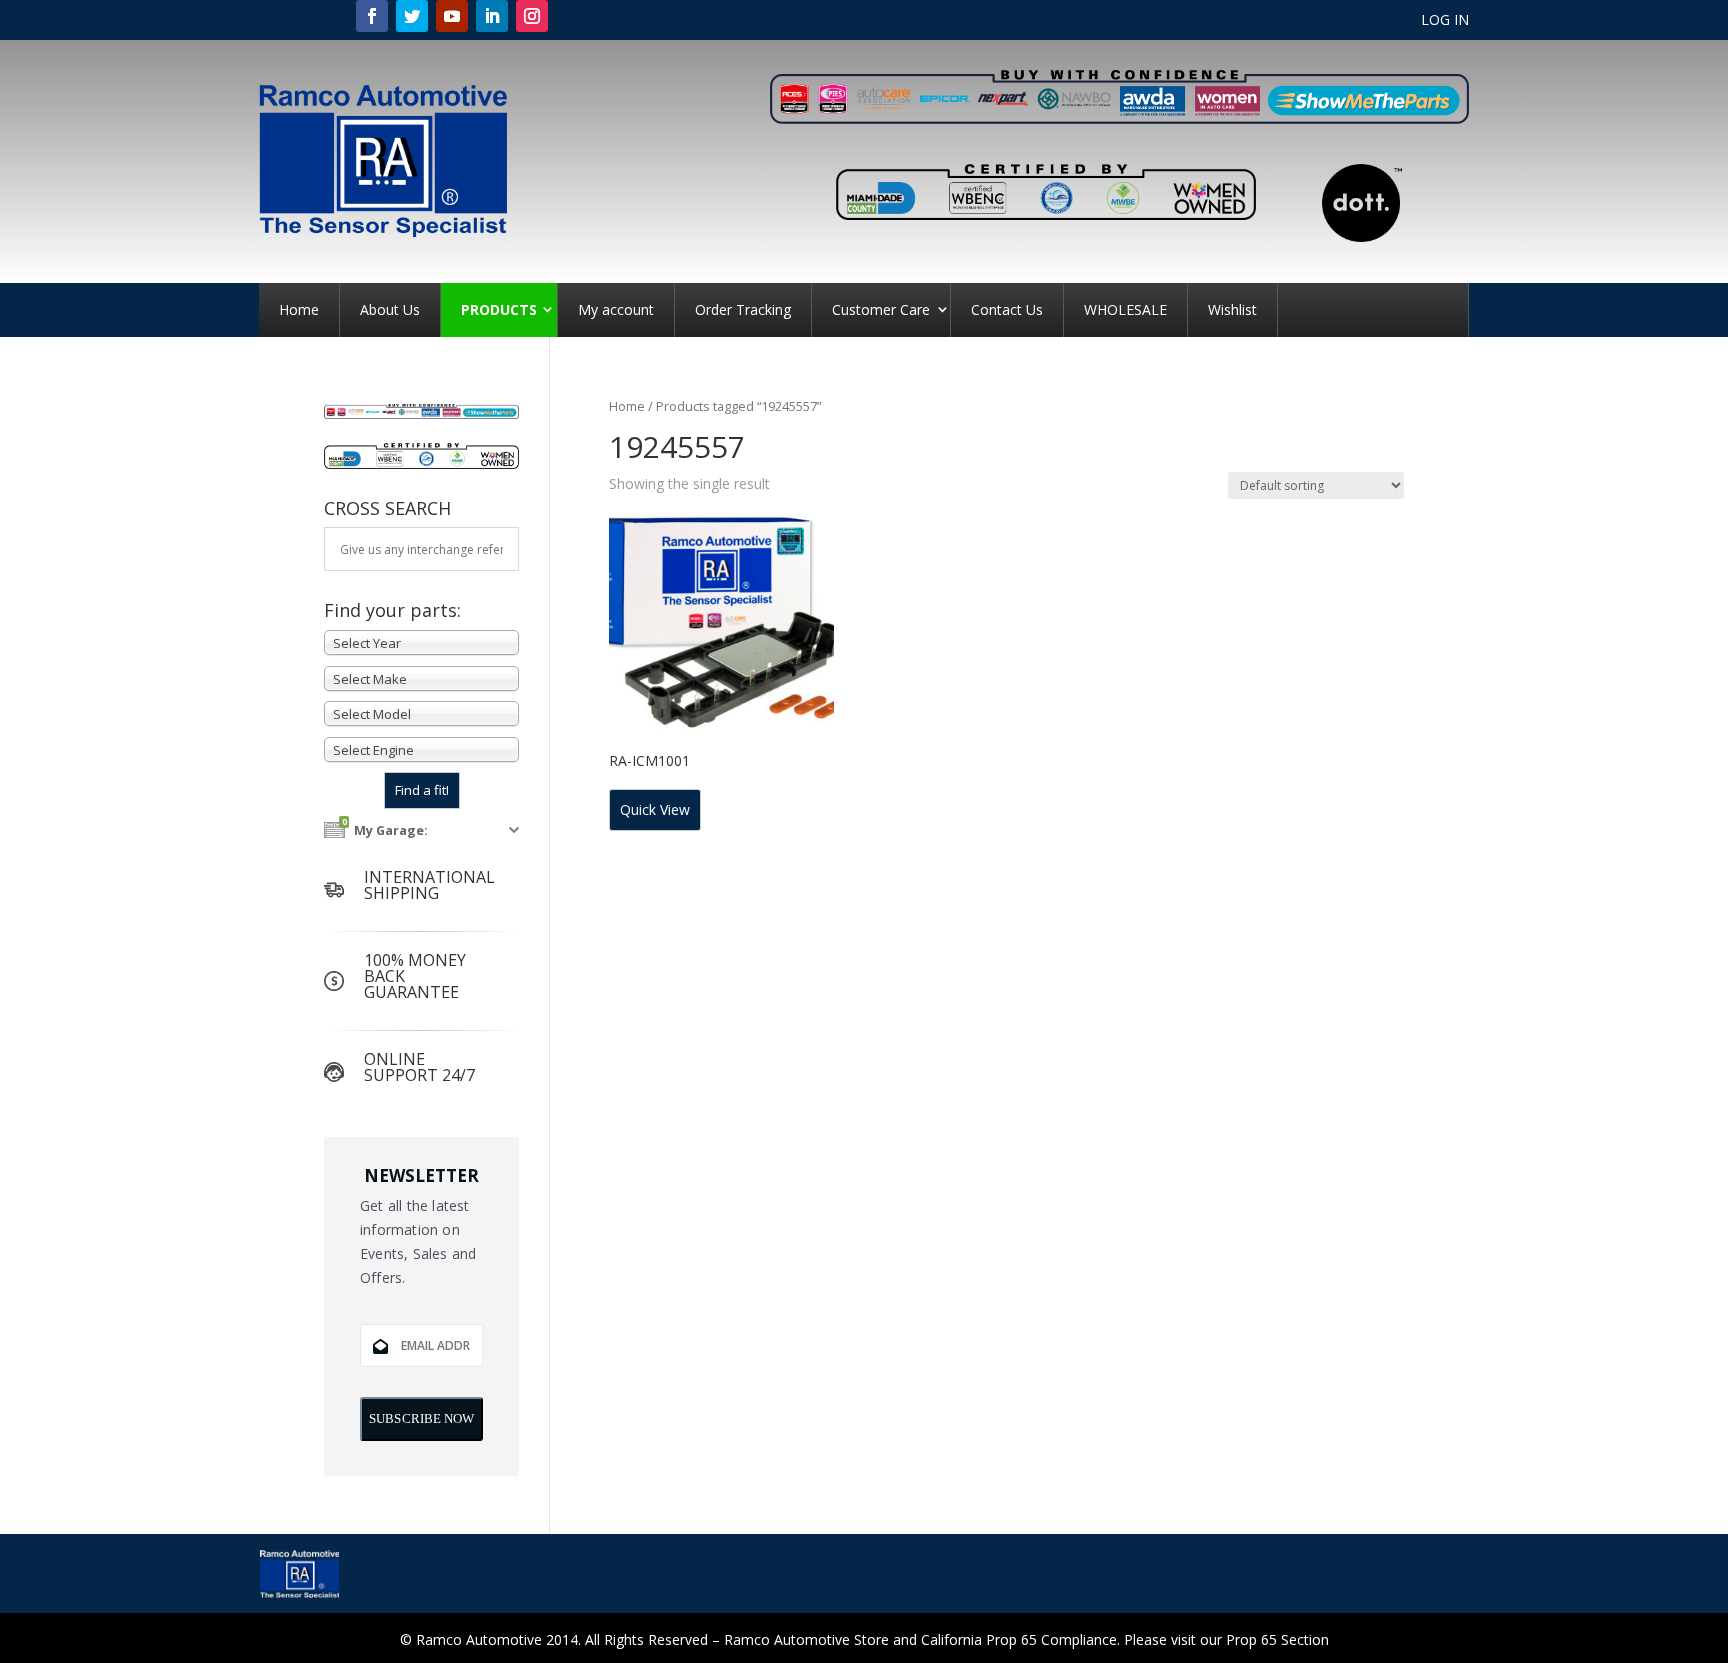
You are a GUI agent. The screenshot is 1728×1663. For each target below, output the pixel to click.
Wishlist (1232, 309)
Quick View (655, 809)
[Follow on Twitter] (412, 16)
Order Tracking (743, 309)
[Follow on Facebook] (372, 16)
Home (299, 309)
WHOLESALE (1125, 309)
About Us (390, 309)
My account (616, 309)
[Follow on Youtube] (452, 16)
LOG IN (1445, 21)
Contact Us (1007, 309)
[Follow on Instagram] (532, 16)
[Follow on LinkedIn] (492, 16)
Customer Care (881, 309)
